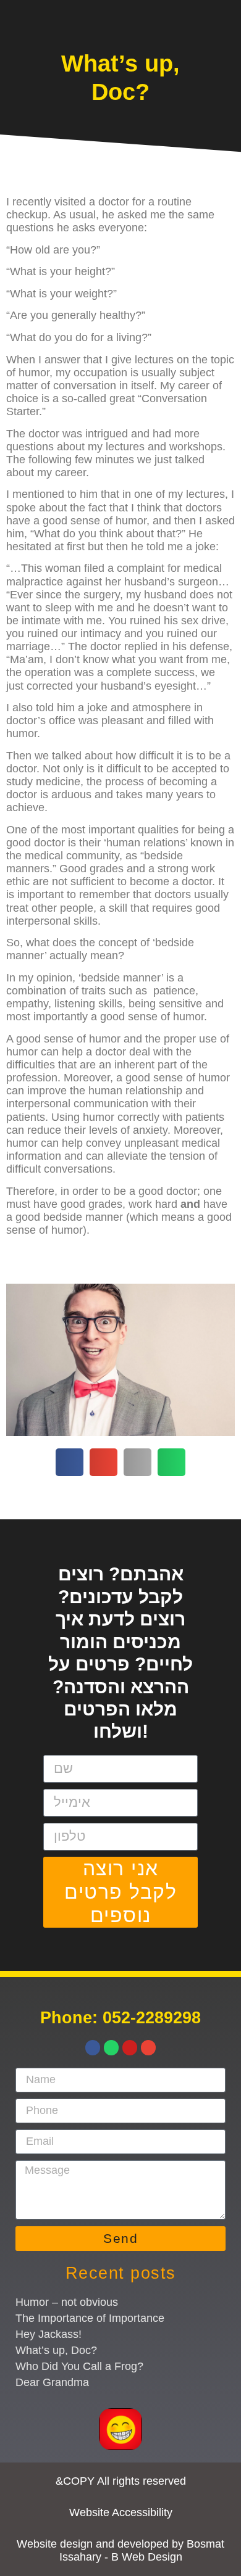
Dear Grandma (52, 2382)
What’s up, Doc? (56, 2350)
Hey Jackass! (49, 2334)
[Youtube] (130, 2047)
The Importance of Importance (90, 2318)
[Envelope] (148, 2047)
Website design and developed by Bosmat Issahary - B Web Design (120, 2550)
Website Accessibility (121, 2512)
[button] (70, 1462)
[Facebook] (93, 2047)
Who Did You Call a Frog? (79, 2366)
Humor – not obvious (67, 2302)
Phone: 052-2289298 (120, 2017)
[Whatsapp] (111, 2047)
